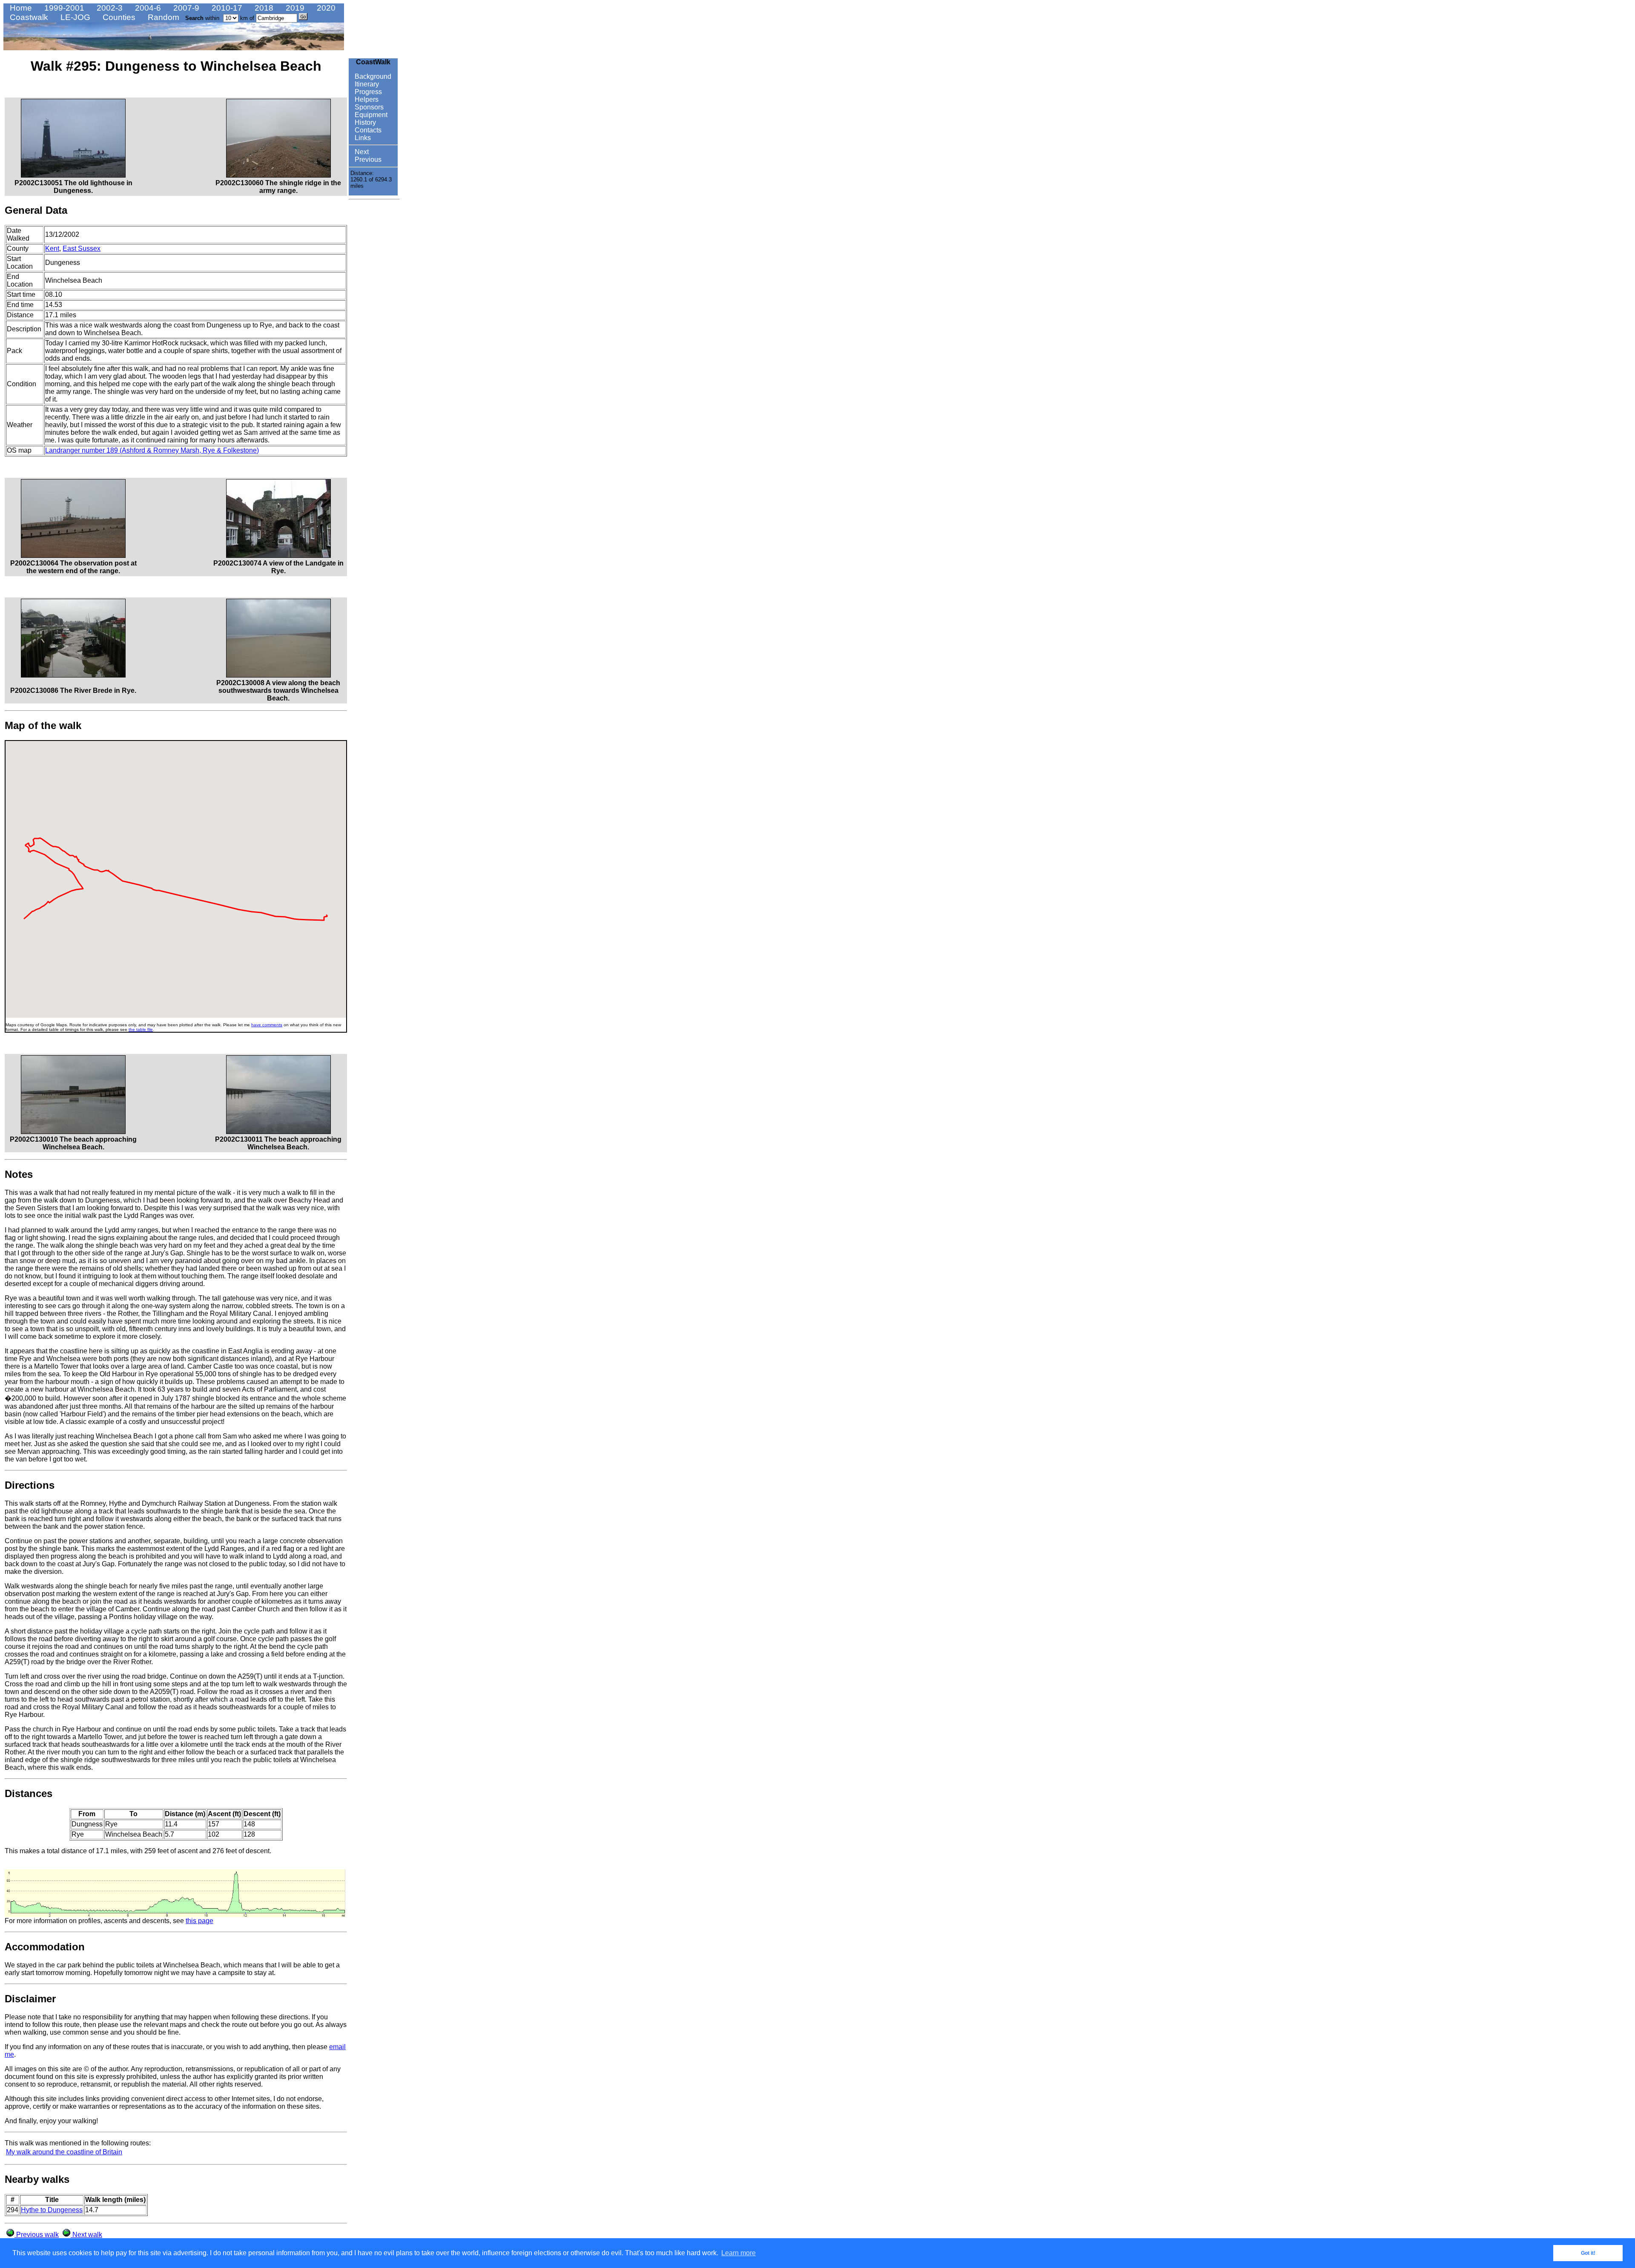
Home (20, 8)
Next (361, 152)
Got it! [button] (1588, 2253)
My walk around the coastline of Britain (64, 2152)
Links (362, 138)
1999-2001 (63, 8)
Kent (52, 248)
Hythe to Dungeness (52, 2210)
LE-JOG (74, 17)
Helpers (366, 99)
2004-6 (147, 8)
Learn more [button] (739, 2253)
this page (199, 1921)
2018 (263, 8)
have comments (267, 1025)
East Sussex (82, 248)
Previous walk (37, 2235)
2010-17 (226, 8)
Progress (367, 92)
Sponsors (368, 107)
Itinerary (366, 84)
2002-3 (109, 8)
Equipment (370, 115)
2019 (294, 8)
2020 (325, 8)
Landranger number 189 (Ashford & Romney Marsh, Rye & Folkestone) (152, 450)
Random (162, 17)
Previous (367, 159)
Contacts (367, 130)
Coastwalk (28, 17)
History (364, 122)
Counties (118, 17)
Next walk (86, 2235)
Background (372, 76)
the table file (141, 1029)
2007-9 (185, 8)
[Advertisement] (374, 331)
